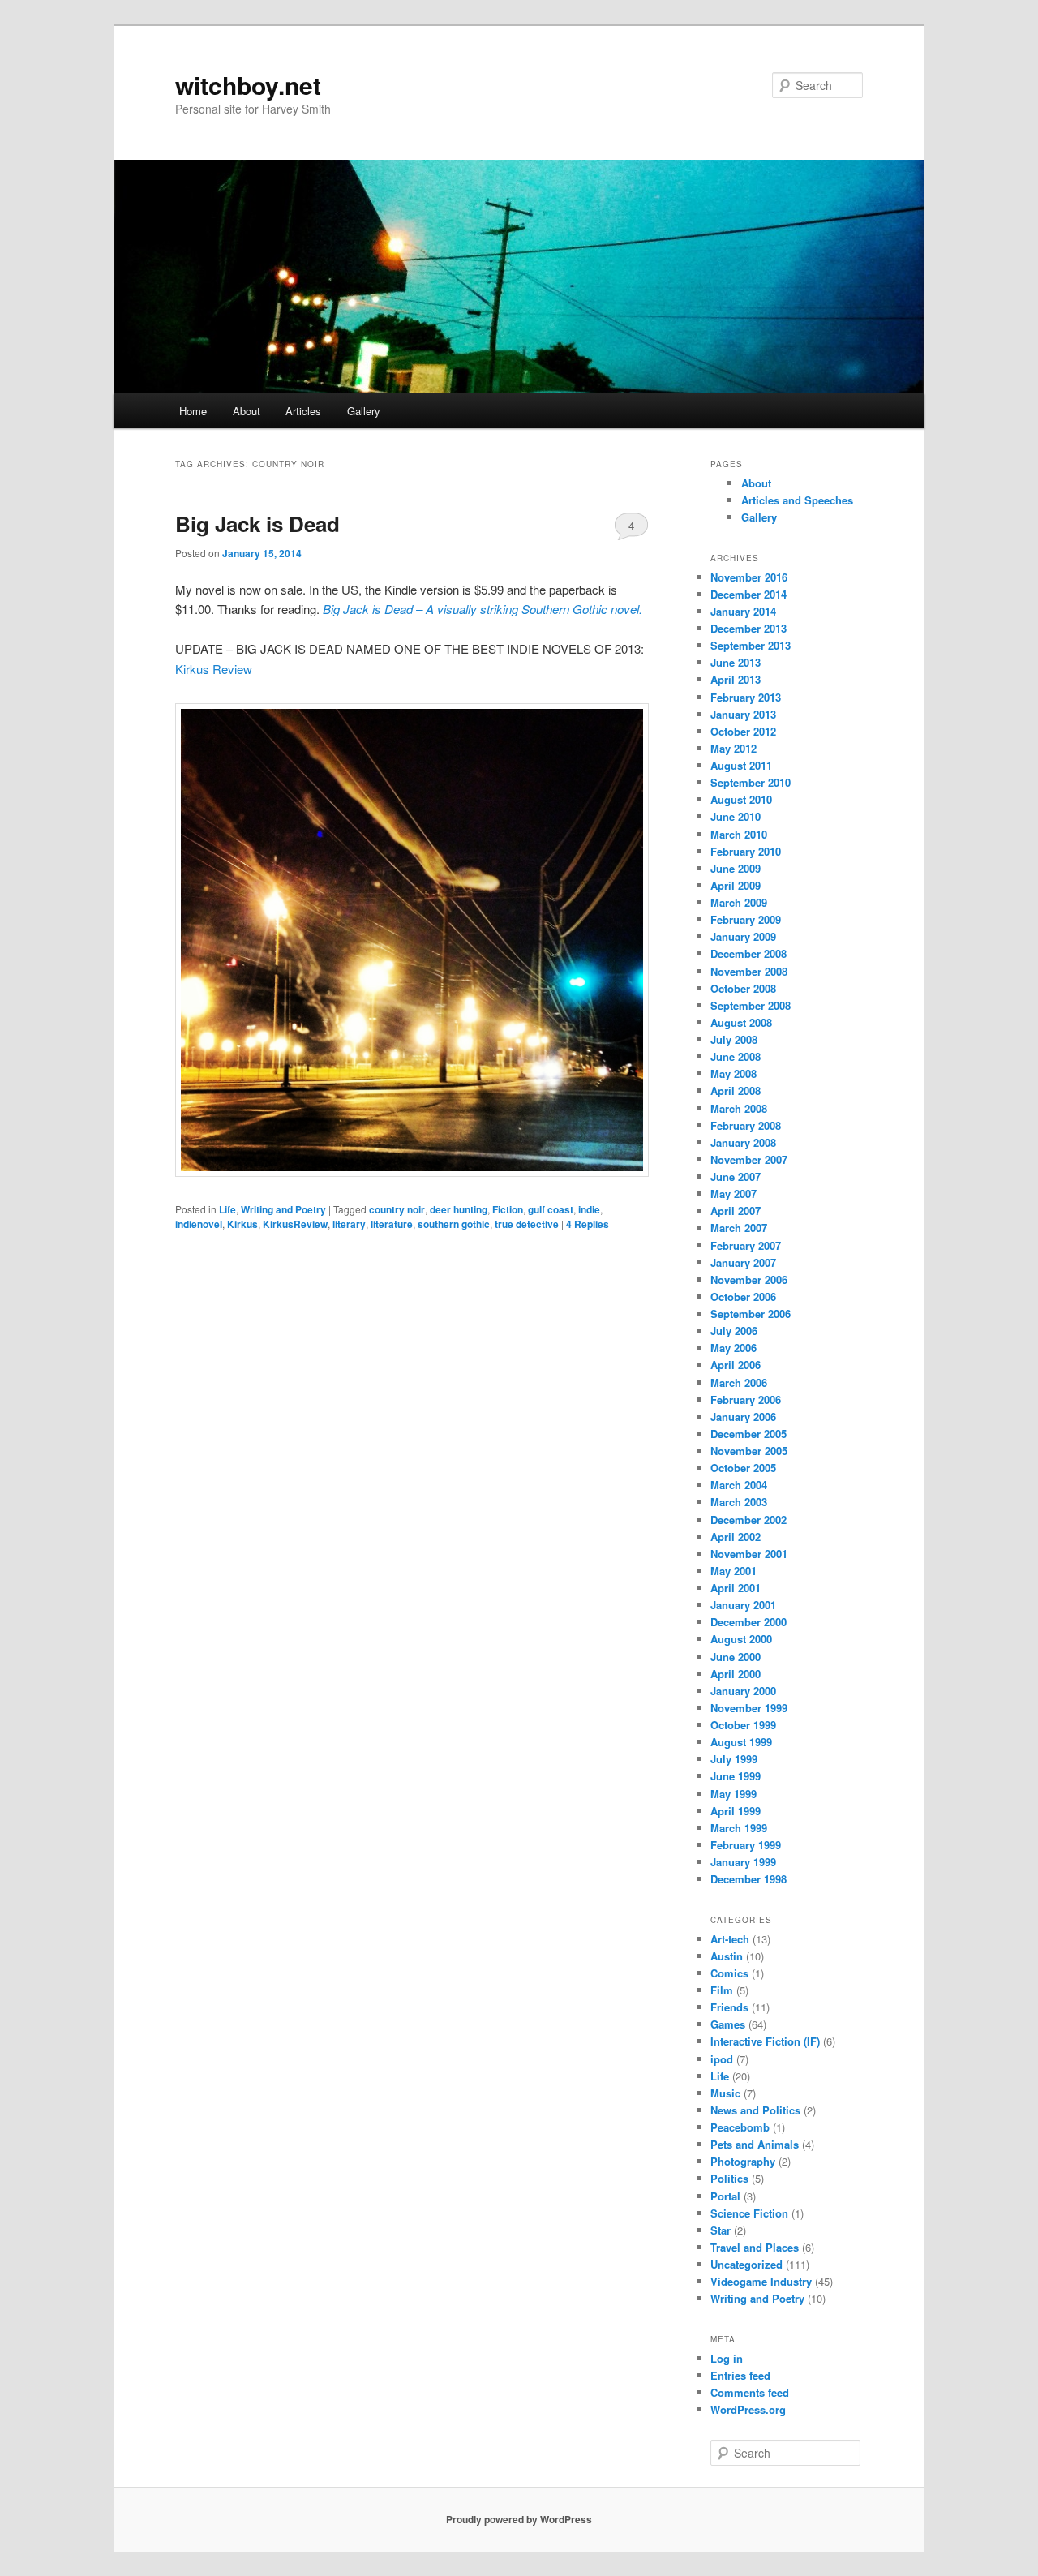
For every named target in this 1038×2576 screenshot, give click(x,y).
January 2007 (743, 1262)
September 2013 (751, 645)
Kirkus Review (214, 669)
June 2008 (736, 1056)
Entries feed (740, 2375)
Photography (743, 2161)
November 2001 (749, 1554)
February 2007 (746, 1245)
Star (721, 2230)
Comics (729, 1973)
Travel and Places (755, 2247)
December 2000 (748, 1622)
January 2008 (743, 1142)
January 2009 (743, 936)
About (247, 411)
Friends (729, 2007)
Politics (729, 2178)
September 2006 (751, 1314)
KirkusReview (295, 1224)
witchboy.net (248, 85)
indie (589, 1209)
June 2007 (736, 1176)
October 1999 (743, 1725)
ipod (722, 2059)
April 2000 (736, 1674)
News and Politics (755, 2110)
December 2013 (748, 628)
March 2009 (739, 902)
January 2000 (743, 1691)
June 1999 (736, 1776)
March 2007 (739, 1228)
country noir (397, 1209)
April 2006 (736, 1365)
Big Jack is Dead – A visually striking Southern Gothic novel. (483, 609)
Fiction (508, 1209)
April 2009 (736, 885)
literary (349, 1224)
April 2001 (736, 1588)
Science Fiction (749, 2213)
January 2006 (743, 1417)
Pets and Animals (755, 2144)
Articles (303, 411)
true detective (527, 1224)
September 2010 (751, 782)
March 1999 (739, 1828)
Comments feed (750, 2392)
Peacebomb (740, 2127)
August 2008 (741, 1022)
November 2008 (749, 971)
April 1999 (736, 1811)
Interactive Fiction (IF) (765, 2041)
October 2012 (743, 731)
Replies (588, 1224)
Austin (727, 1956)
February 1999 (746, 1845)
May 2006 (733, 1348)
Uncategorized (746, 2264)
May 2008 (733, 1073)
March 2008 (739, 1108)
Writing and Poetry (283, 1209)
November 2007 (749, 1159)
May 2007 (733, 1194)
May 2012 (733, 748)
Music (725, 2093)
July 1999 (734, 1759)
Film (722, 1990)
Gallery (364, 411)
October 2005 (743, 1468)
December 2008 (748, 953)
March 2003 (739, 1502)
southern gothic (454, 1224)
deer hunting (459, 1209)
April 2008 (736, 1091)
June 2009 (736, 868)
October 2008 (743, 988)
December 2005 (748, 1434)
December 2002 (748, 1520)
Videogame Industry (761, 2281)
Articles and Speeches (797, 500)
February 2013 (746, 697)
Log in (727, 2358)
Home (193, 411)
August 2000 (741, 1639)
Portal (725, 2196)
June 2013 (736, 662)
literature (392, 1224)
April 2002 (736, 1537)
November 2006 (749, 1279)
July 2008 (734, 1039)
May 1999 (733, 1794)
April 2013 (736, 679)
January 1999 (743, 1862)
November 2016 (749, 577)
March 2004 (739, 1485)
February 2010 (746, 851)
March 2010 (739, 834)
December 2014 (748, 594)
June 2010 (736, 816)
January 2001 (743, 1605)
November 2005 (749, 1451)
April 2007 (736, 1211)
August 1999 (741, 1742)
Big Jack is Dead (257, 524)
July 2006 (734, 1331)
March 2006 (739, 1382)
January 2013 (743, 714)
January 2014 (743, 611)
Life (227, 1209)
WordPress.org (748, 2409)
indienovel (199, 1224)
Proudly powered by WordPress (519, 2519)
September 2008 (751, 1005)
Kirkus (242, 1224)
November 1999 (749, 1708)
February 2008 (746, 1125)
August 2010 (741, 799)
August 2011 (741, 765)
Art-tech (730, 1939)
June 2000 (736, 1657)
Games (728, 2024)
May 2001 (733, 1571)
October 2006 (743, 1297)
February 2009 (746, 919)
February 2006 (746, 1400)
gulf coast (551, 1209)
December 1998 (748, 1879)
